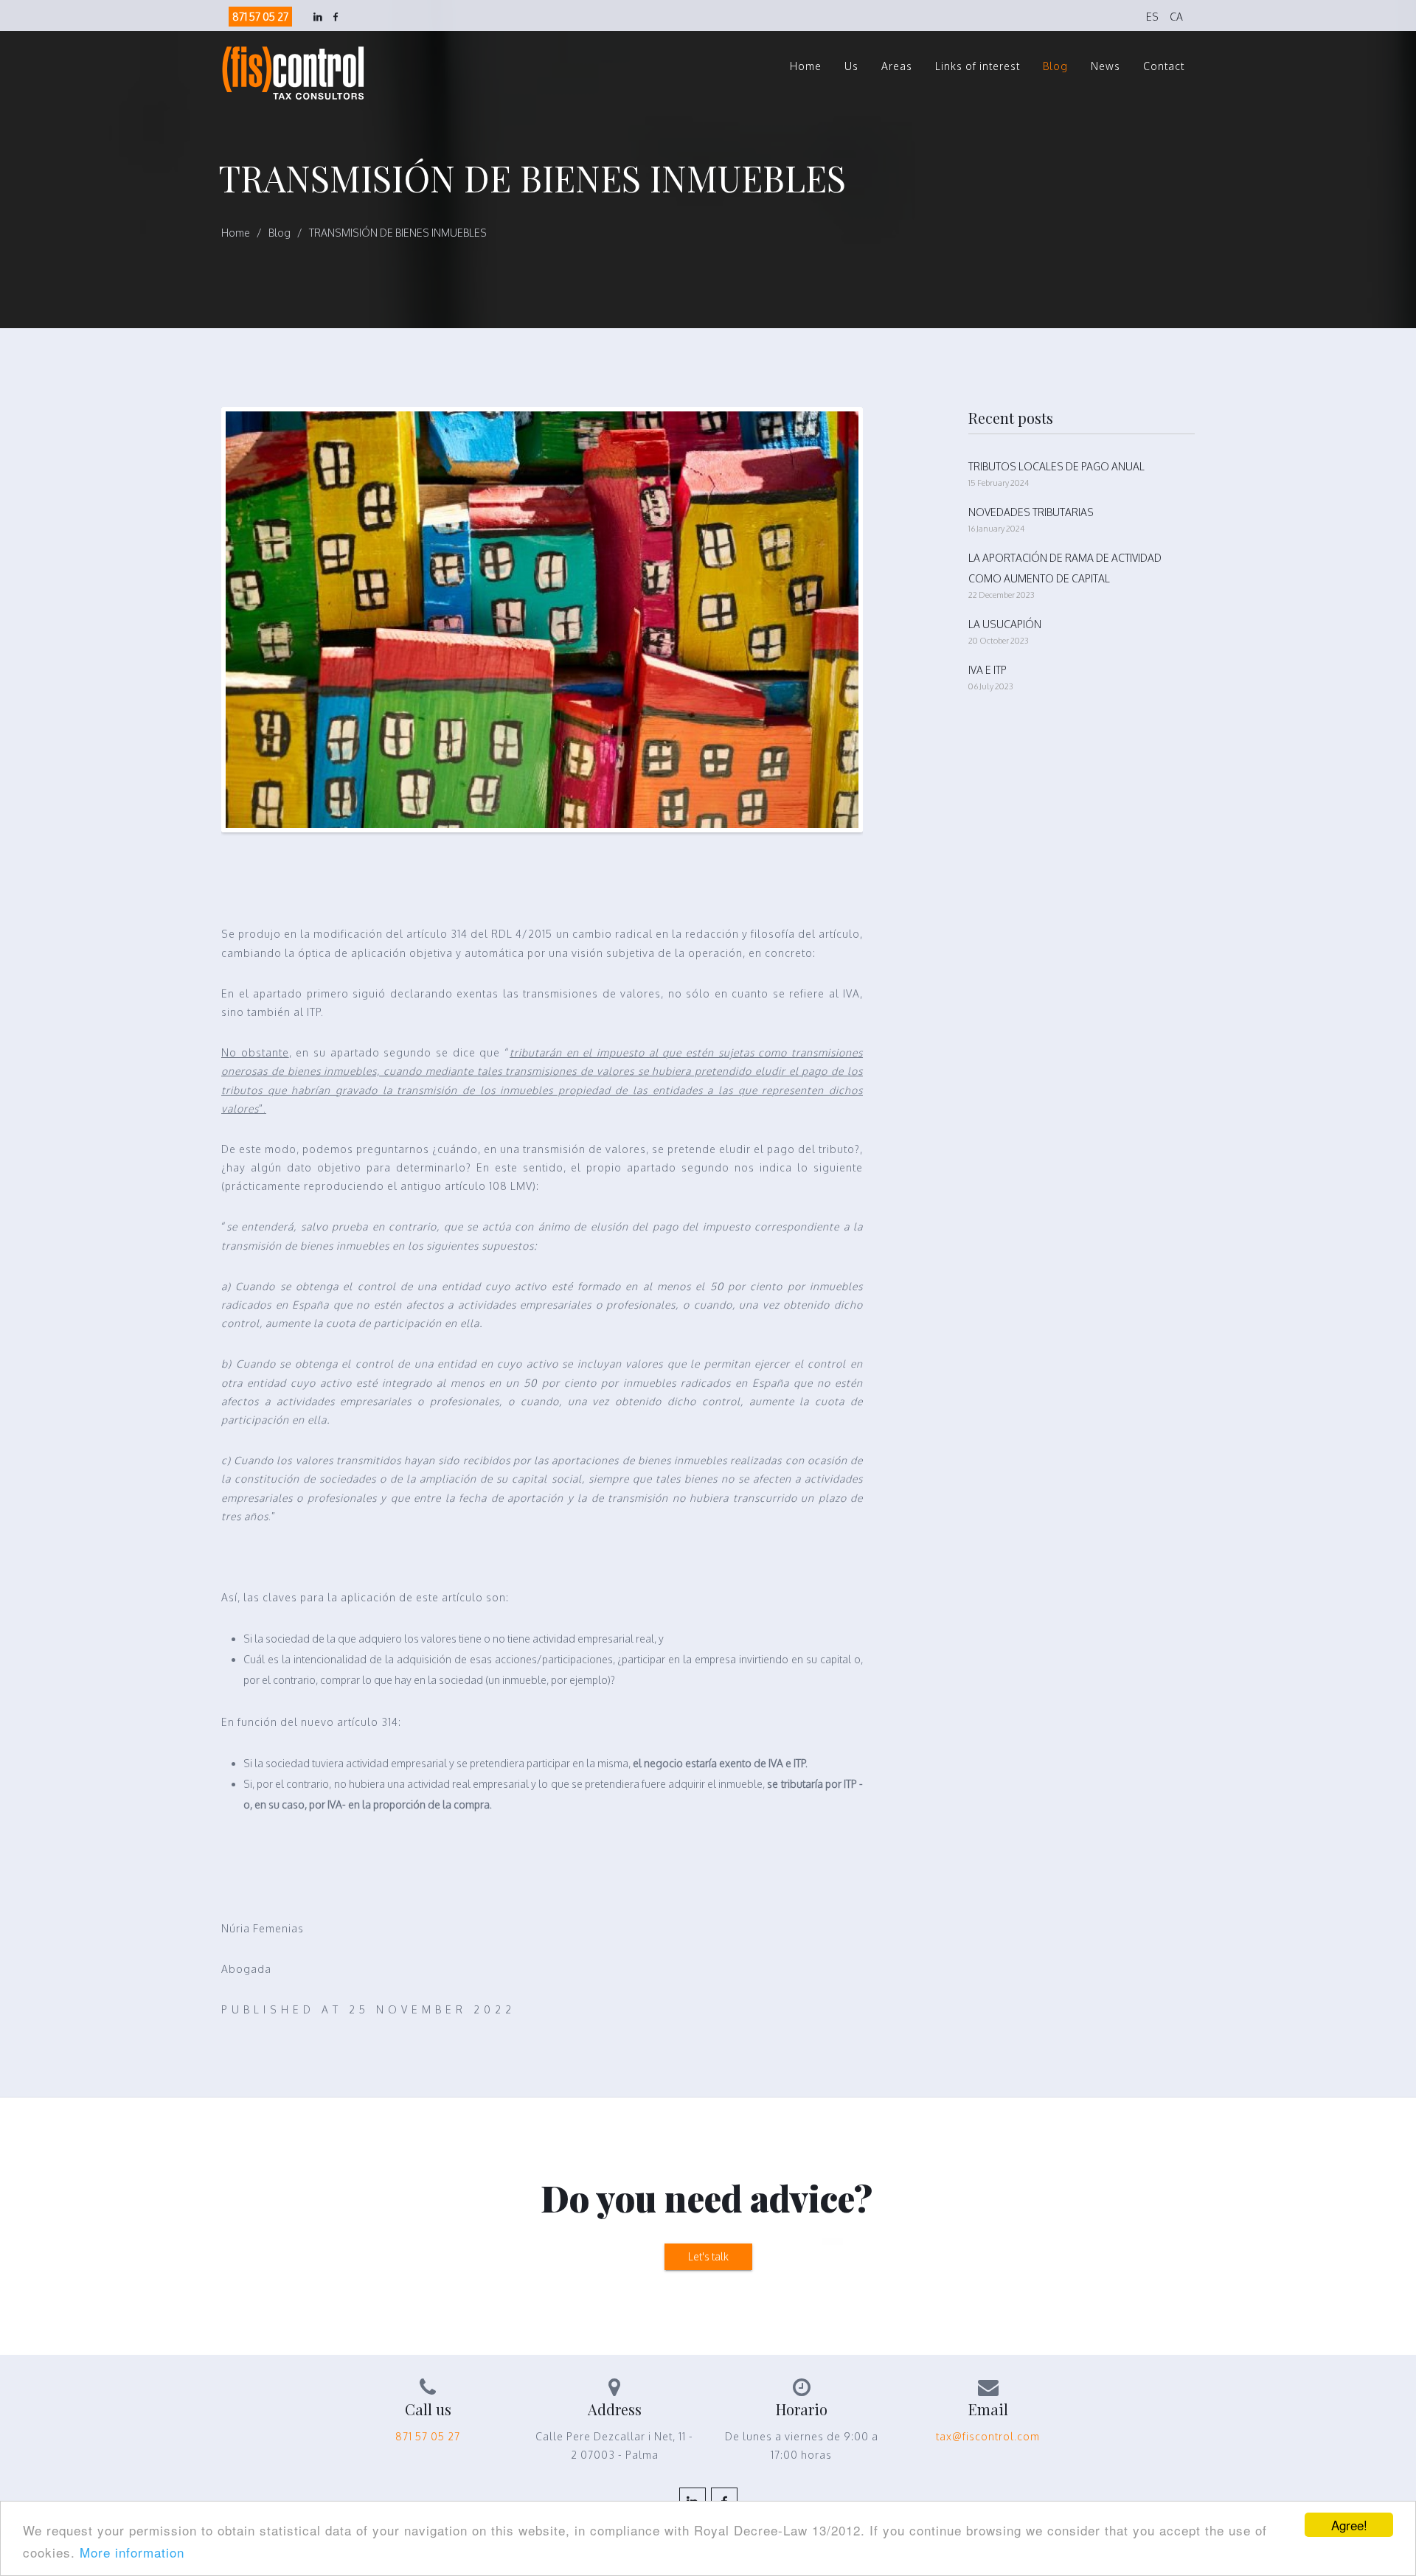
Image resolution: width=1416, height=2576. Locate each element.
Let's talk (708, 2256)
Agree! (1349, 2525)
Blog (1055, 66)
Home (806, 66)
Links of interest (978, 66)
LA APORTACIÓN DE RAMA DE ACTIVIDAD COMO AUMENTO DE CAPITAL (1065, 568)
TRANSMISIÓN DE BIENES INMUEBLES (398, 233)
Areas (897, 66)
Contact (1164, 66)
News (1106, 66)
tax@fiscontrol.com (988, 2436)
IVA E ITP (988, 670)
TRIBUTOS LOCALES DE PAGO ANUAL (1056, 466)
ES (1152, 17)
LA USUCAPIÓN (1005, 624)
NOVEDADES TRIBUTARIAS (1031, 512)
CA (1176, 17)
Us (851, 66)
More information (132, 2552)
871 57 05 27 (260, 17)
